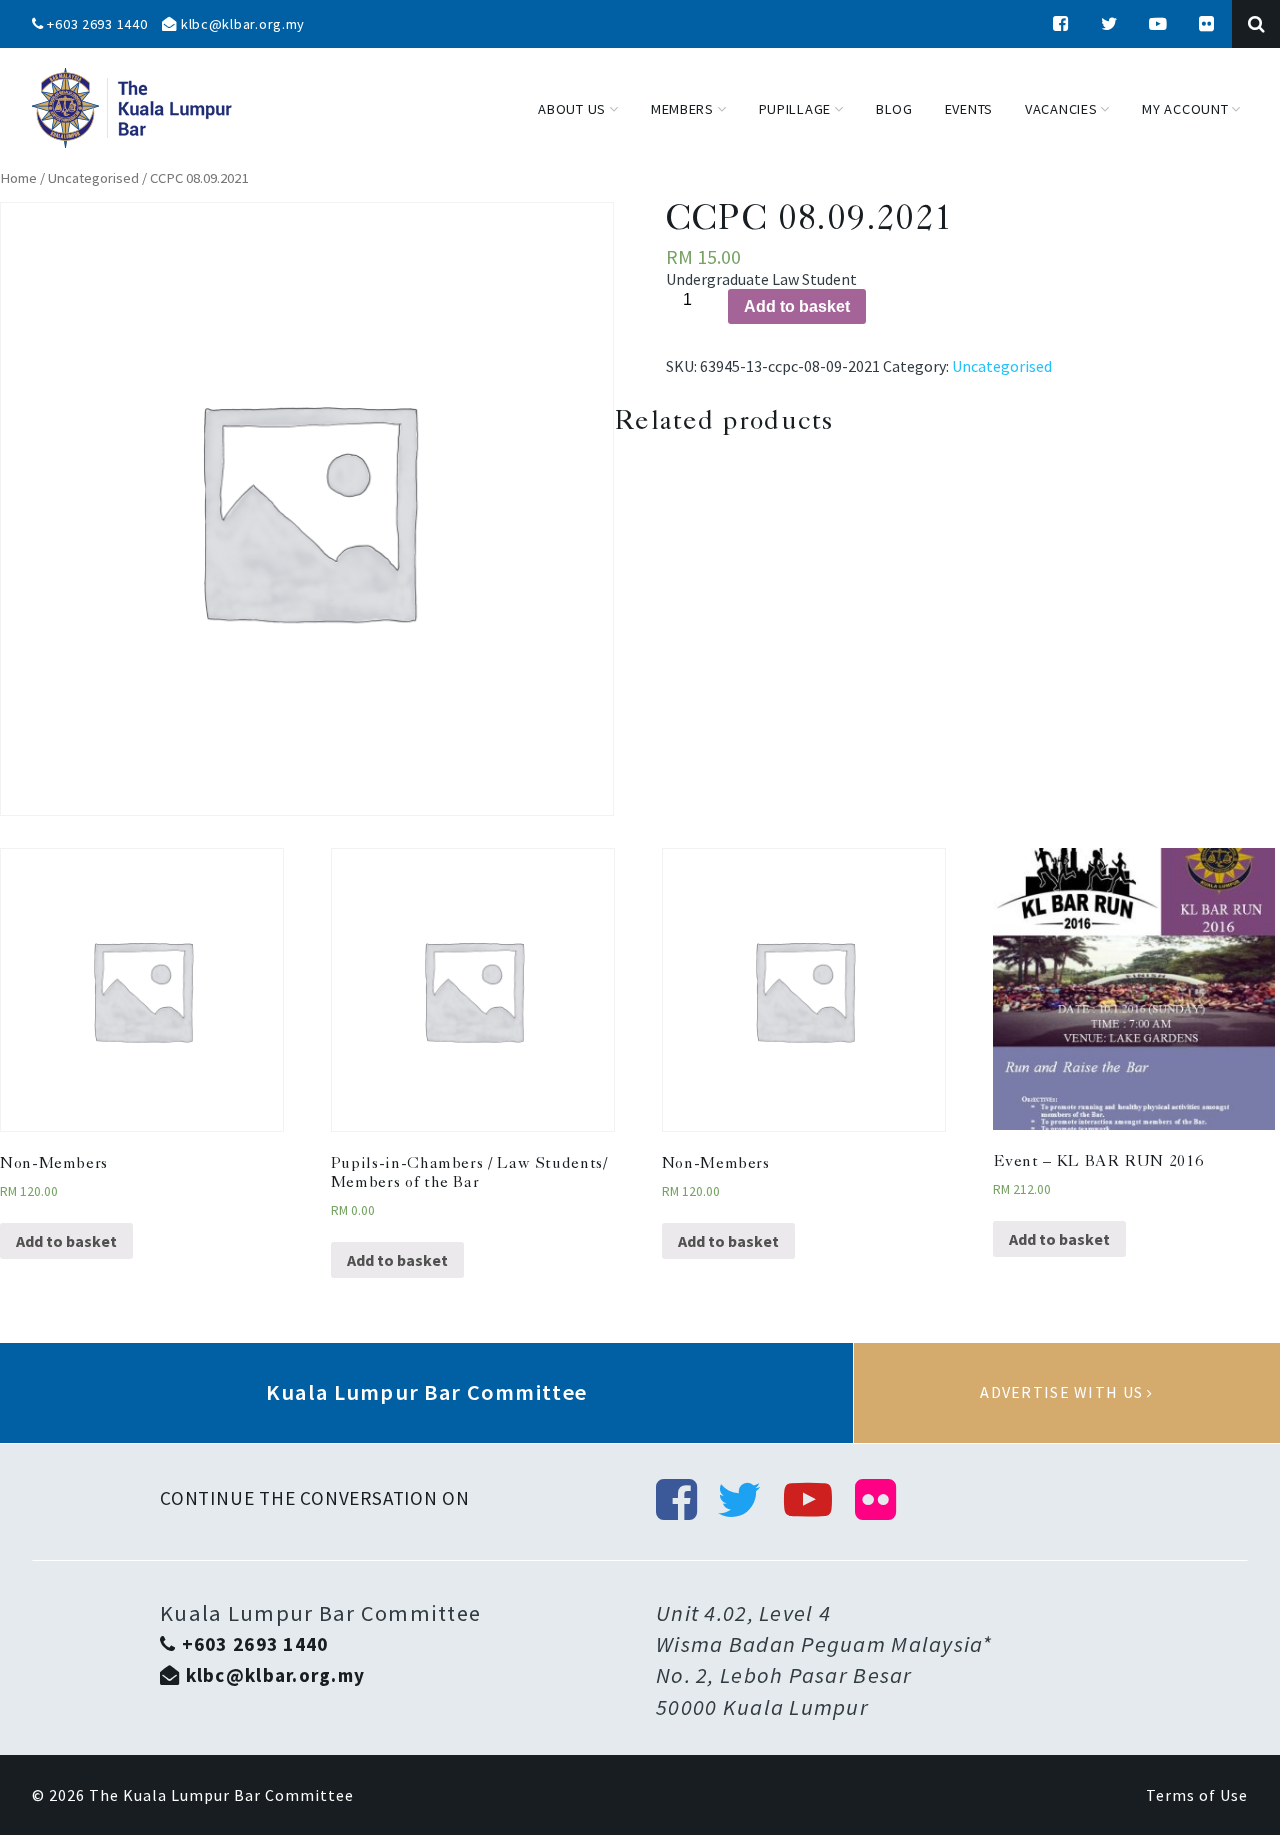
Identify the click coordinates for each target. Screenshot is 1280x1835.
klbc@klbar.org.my (241, 24)
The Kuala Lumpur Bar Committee (221, 1795)
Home (18, 178)
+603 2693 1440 (96, 24)
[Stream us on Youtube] (1159, 24)
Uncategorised (93, 178)
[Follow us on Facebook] (1061, 24)
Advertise (1067, 1393)
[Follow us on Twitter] (1110, 24)
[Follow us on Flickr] (1207, 24)
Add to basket (797, 306)
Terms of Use (1197, 1795)
